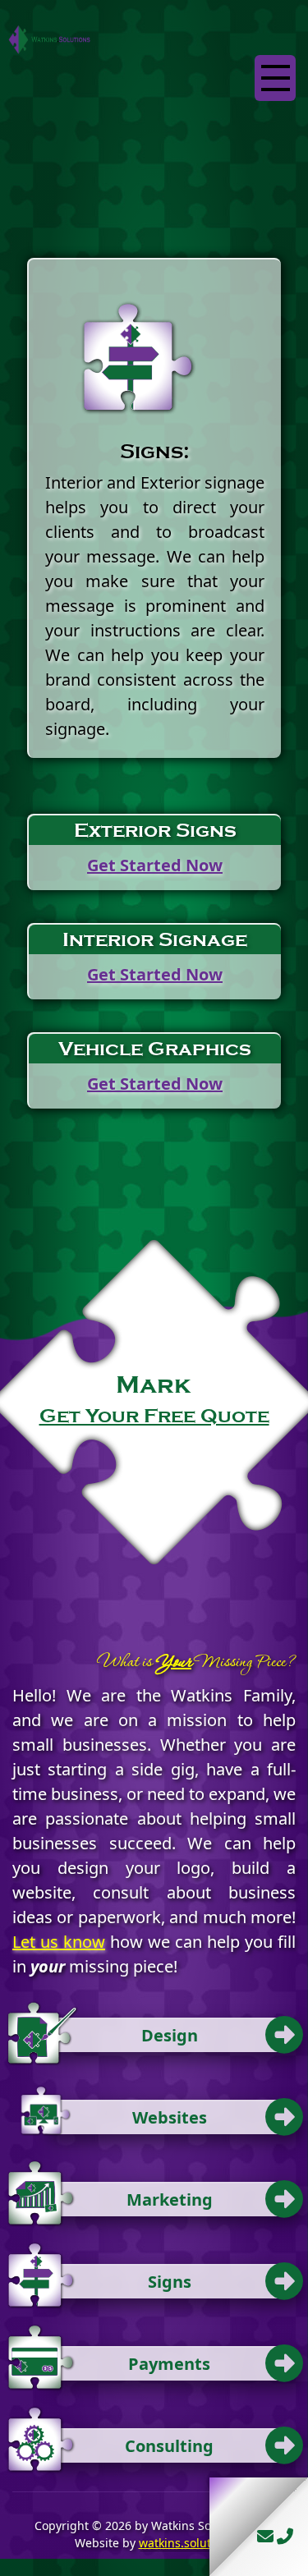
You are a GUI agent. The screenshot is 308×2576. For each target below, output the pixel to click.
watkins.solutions (186, 2543)
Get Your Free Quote (154, 1416)
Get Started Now (155, 865)
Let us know (59, 1942)
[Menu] (275, 78)
